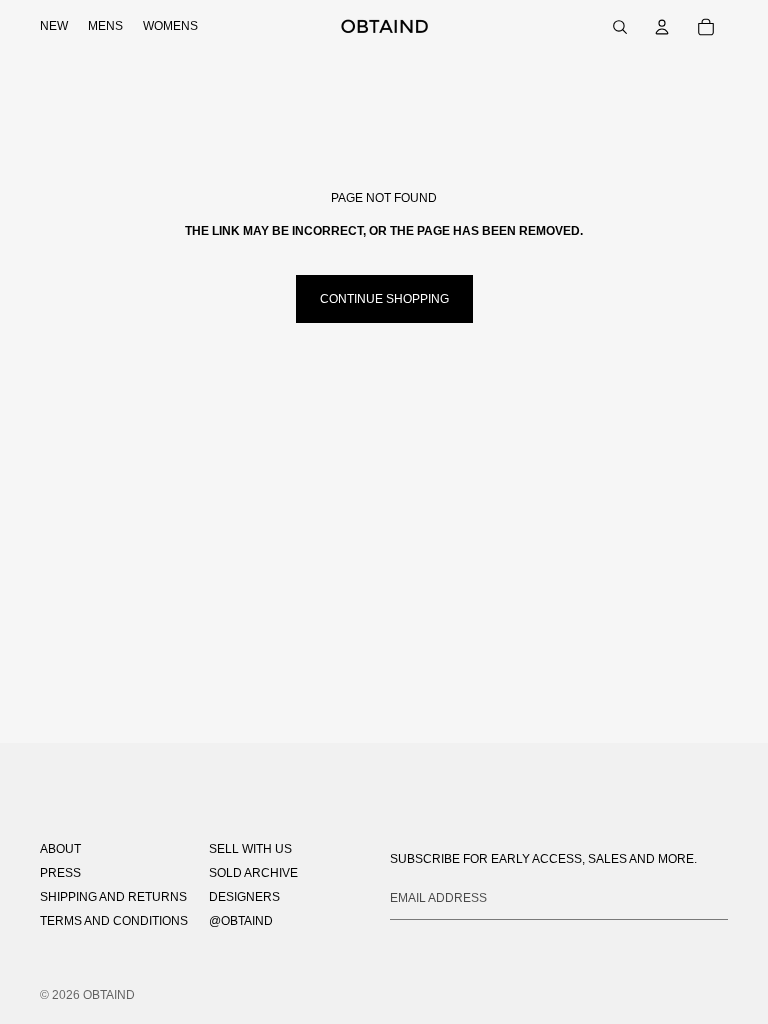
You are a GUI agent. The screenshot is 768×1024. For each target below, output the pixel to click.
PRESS (60, 873)
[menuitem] (54, 27)
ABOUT (60, 849)
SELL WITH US (250, 849)
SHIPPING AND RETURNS (113, 897)
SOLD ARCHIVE (253, 873)
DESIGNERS (244, 897)
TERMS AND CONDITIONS (114, 921)
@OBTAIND (241, 921)
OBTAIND (109, 995)
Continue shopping (384, 299)
